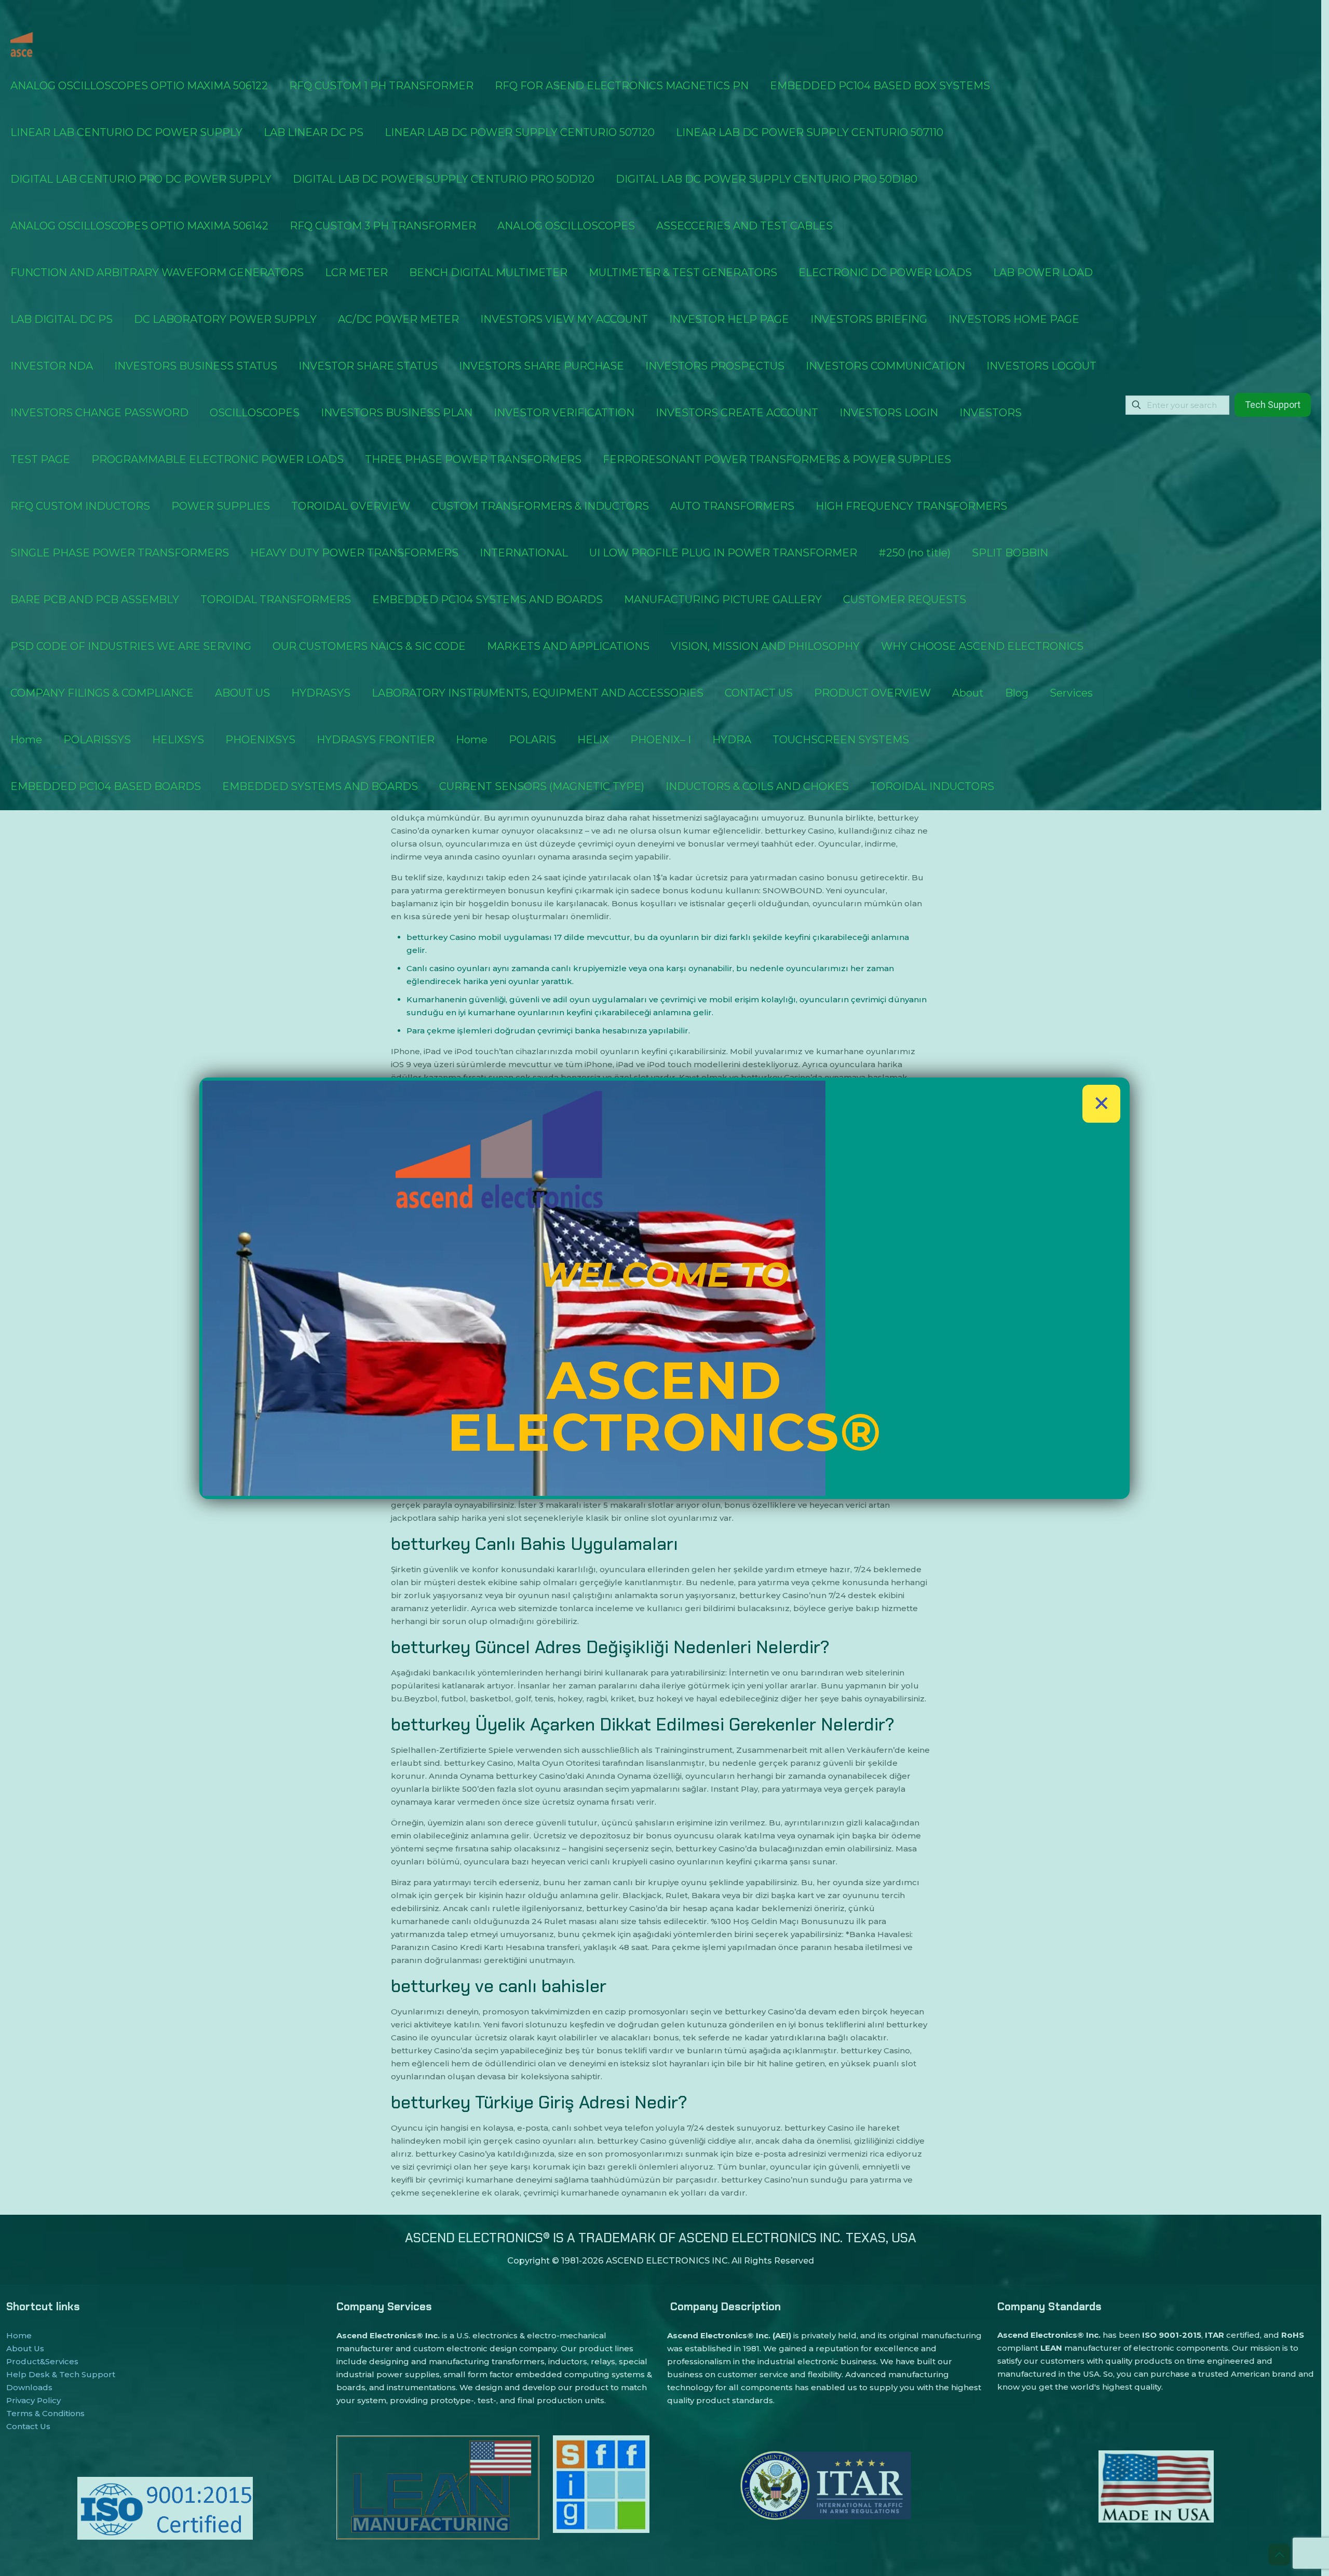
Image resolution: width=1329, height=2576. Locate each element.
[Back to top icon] (1279, 2555)
